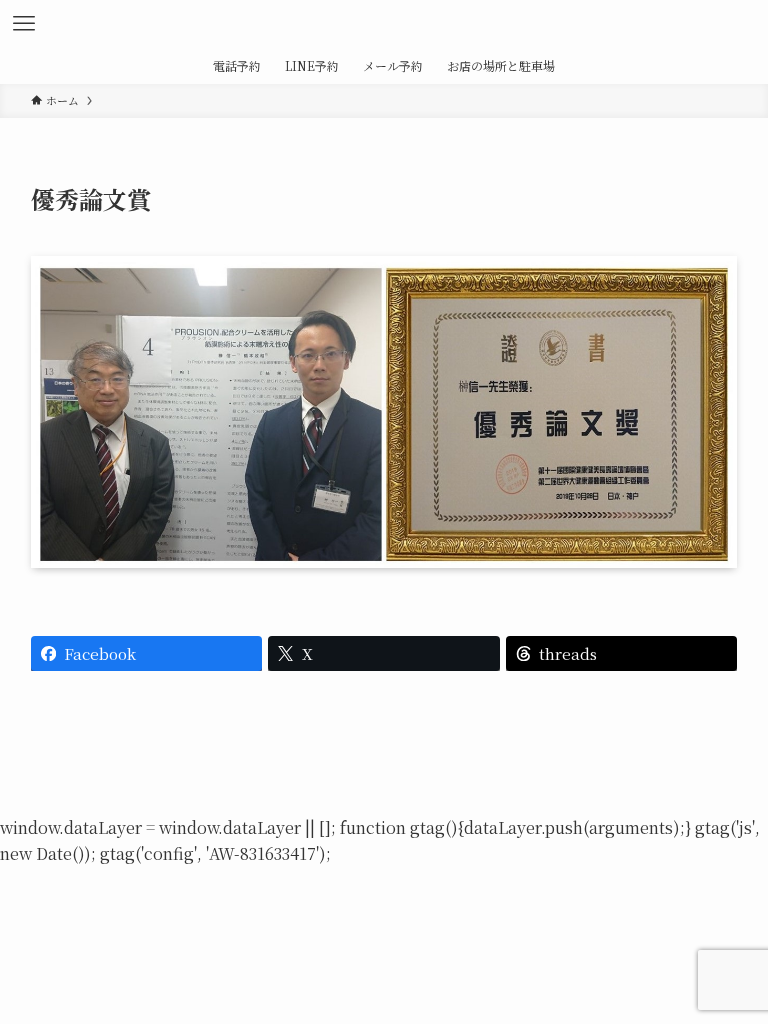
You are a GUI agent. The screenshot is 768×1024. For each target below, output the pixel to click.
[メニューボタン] (24, 24)
